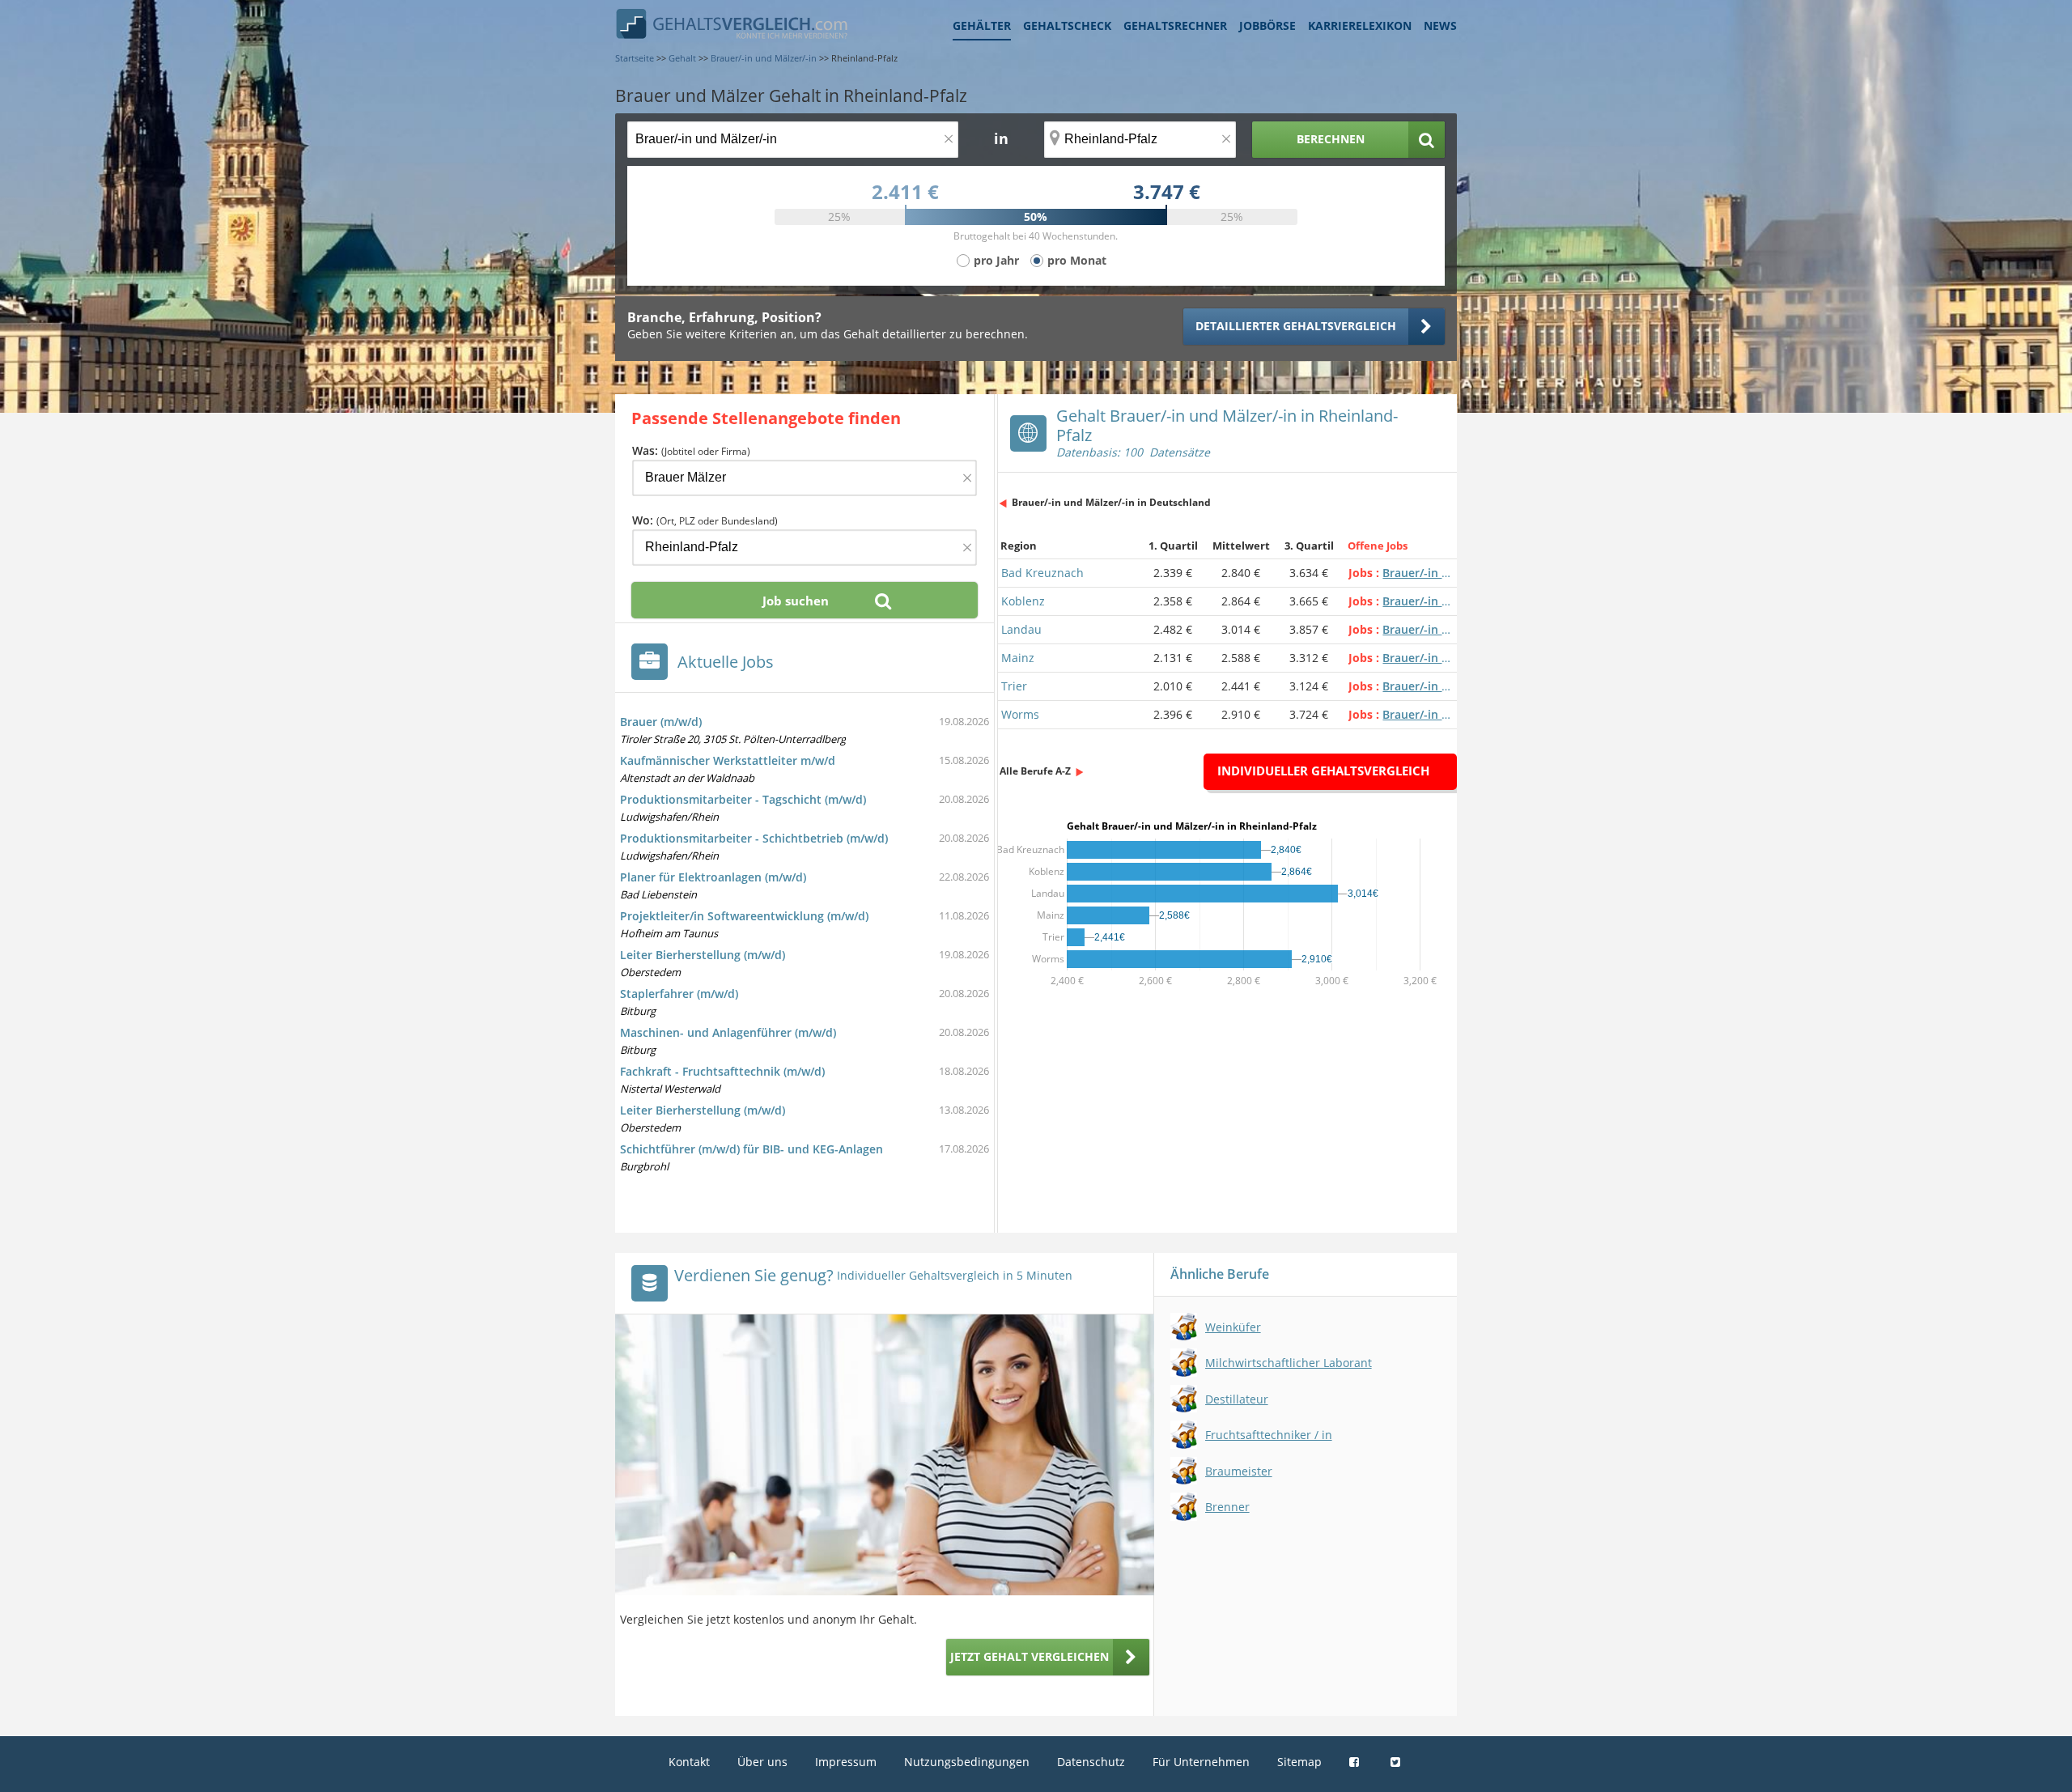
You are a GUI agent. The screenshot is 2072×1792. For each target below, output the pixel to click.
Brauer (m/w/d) (661, 722)
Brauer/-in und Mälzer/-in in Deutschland (1111, 502)
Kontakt (689, 1762)
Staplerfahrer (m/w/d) (679, 994)
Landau (1021, 629)
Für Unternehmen (1201, 1762)
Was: (691, 450)
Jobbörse (1267, 25)
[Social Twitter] (1397, 1762)
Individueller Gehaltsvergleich (1323, 771)
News (1440, 25)
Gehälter (982, 25)
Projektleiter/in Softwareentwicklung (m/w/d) (744, 916)
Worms (1020, 714)
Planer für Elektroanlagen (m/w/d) (713, 877)
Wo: (705, 520)
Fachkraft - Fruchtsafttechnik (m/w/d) (722, 1071)
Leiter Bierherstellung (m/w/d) (703, 955)
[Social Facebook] (1356, 1762)
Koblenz (1023, 601)
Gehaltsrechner (1175, 25)
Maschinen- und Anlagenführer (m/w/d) (728, 1032)
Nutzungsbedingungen (967, 1762)
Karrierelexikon (1360, 25)
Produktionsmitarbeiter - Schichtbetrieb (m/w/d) (754, 838)
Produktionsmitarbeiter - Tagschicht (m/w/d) (743, 799)
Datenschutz (1091, 1762)
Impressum (846, 1762)
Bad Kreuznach (1042, 573)
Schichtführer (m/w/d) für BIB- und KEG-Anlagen (752, 1149)
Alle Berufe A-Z (1035, 771)
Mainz (1018, 658)
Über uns (762, 1762)
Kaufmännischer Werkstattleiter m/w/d (728, 760)
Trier (1014, 686)
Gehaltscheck (1067, 25)
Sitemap (1299, 1762)
